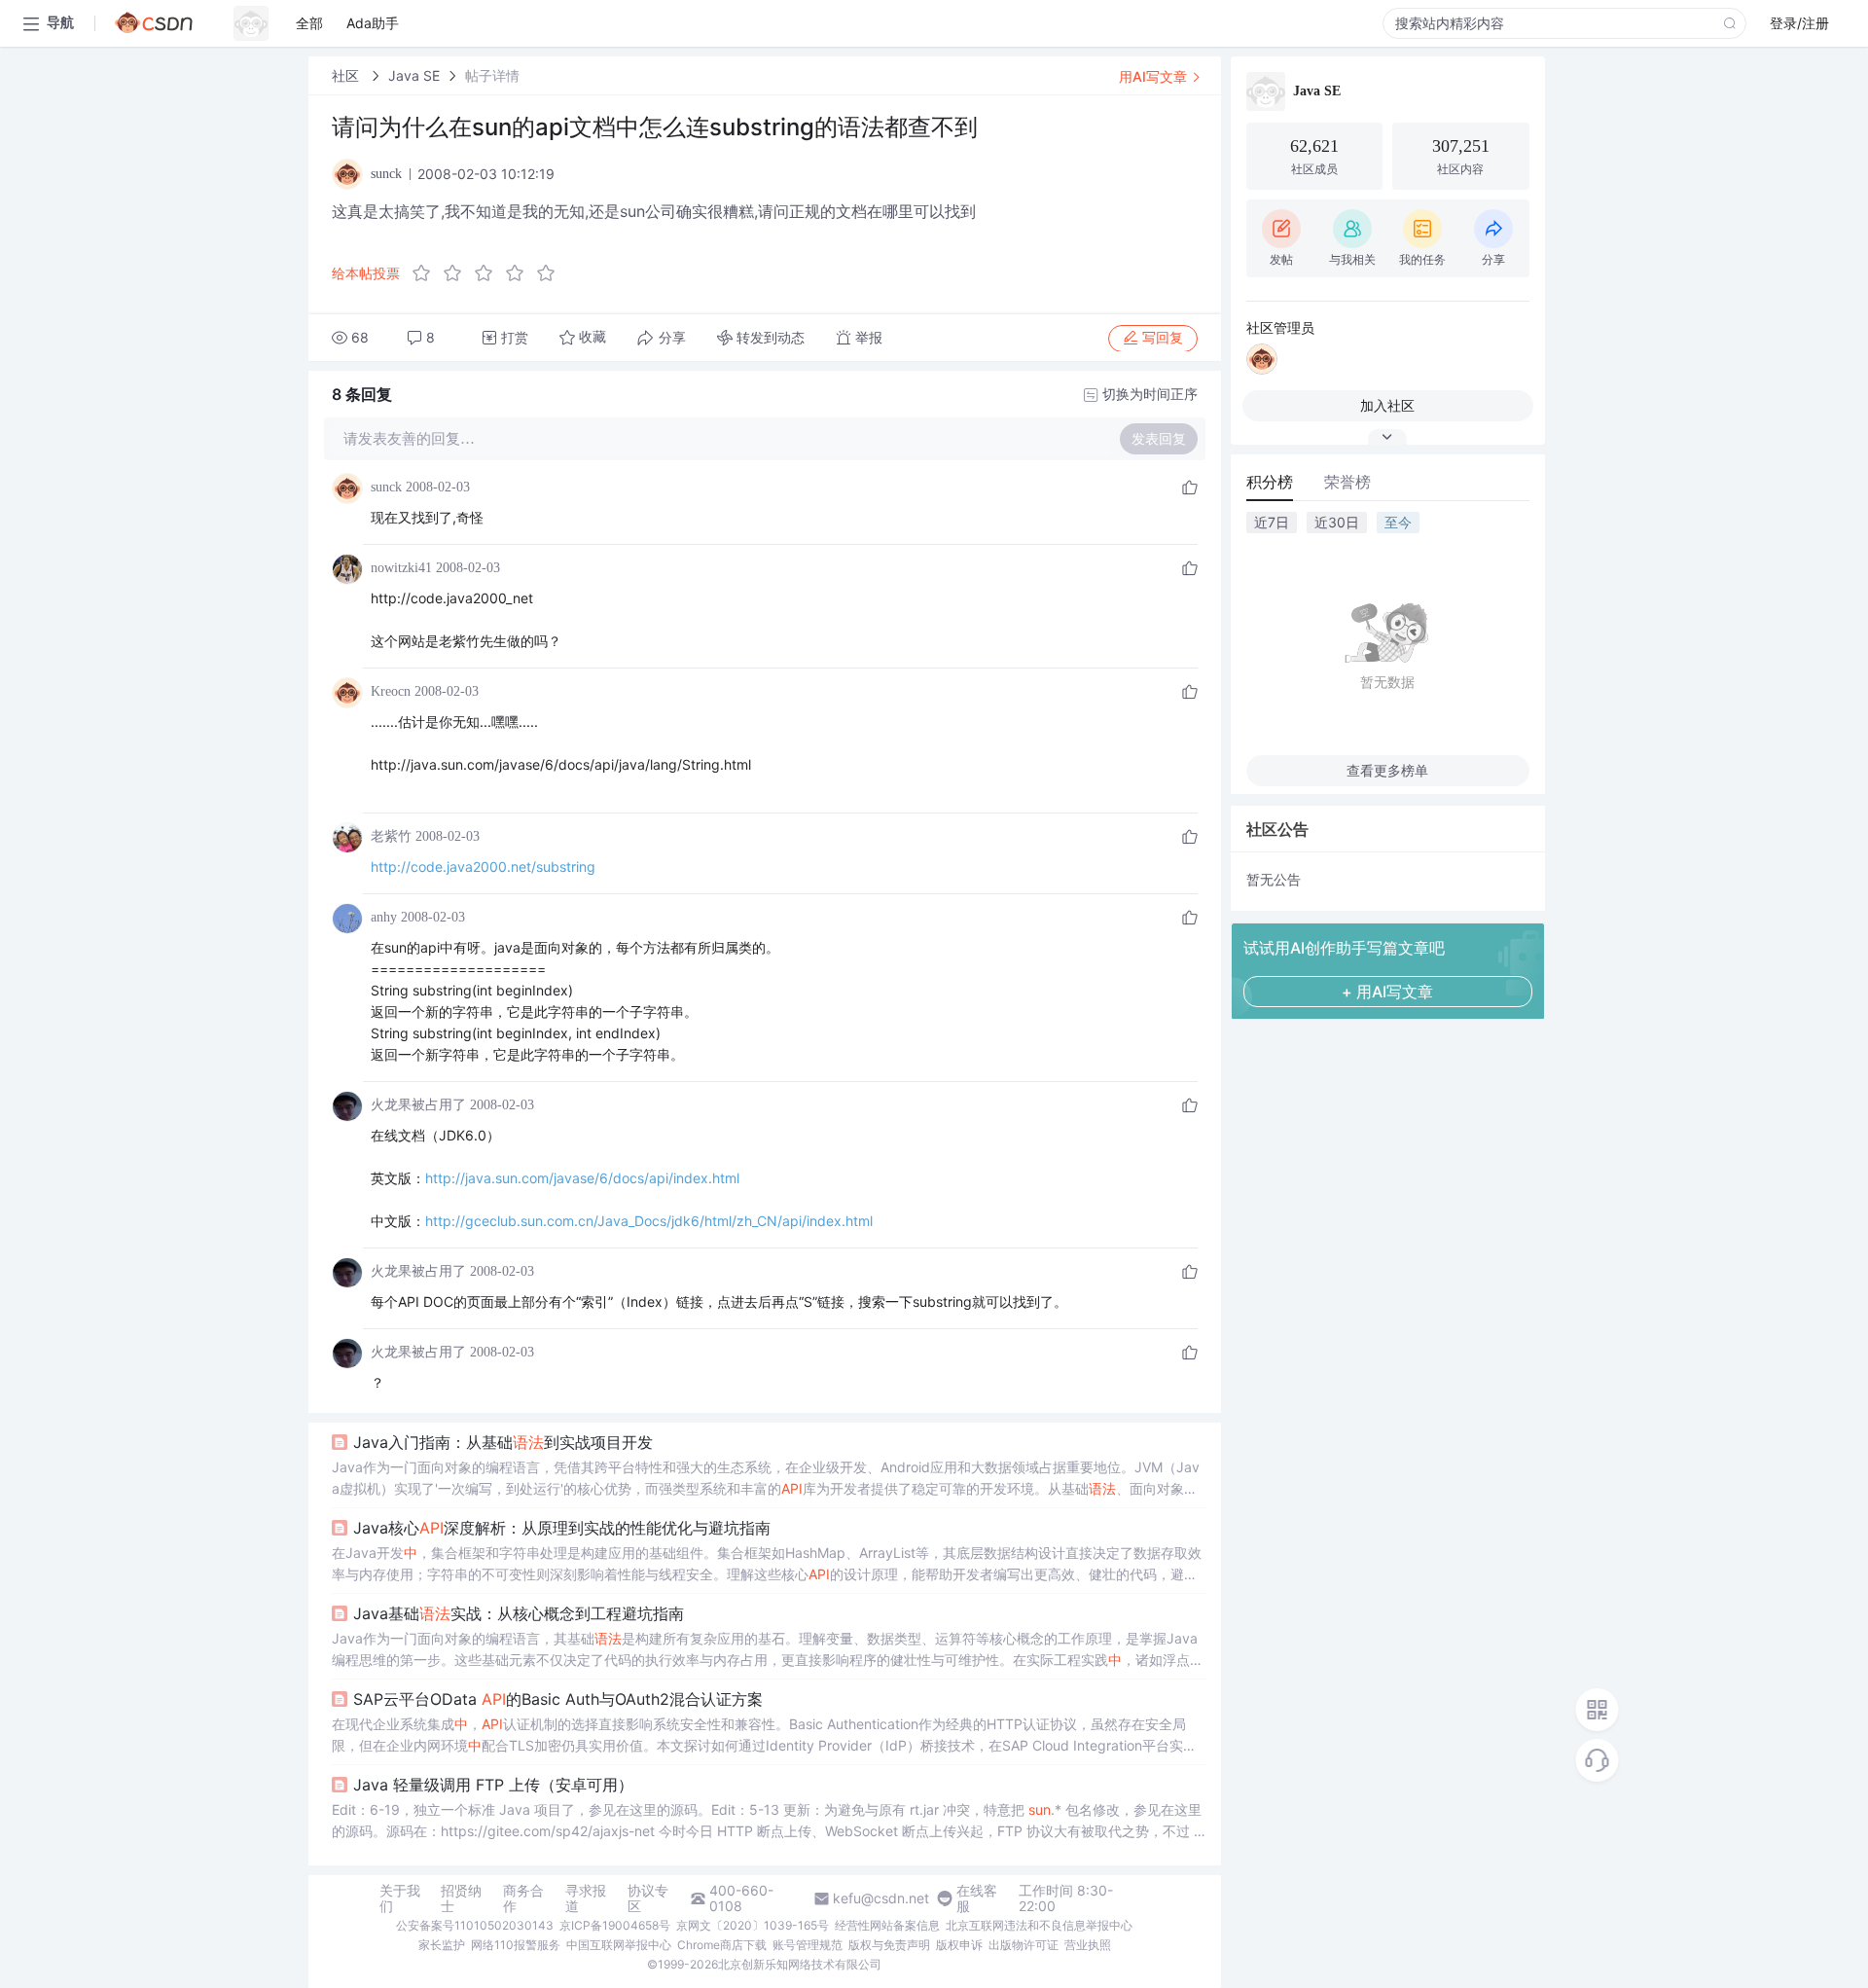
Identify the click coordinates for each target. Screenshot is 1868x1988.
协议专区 (648, 1898)
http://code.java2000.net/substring (483, 867)
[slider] (489, 273)
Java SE (414, 75)
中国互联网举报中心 (619, 1945)
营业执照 (1088, 1945)
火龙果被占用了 (418, 1105)
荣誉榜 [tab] (1347, 482)
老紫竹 (391, 836)
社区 (347, 75)
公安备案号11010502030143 (475, 1925)
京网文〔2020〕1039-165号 (753, 1925)
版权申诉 (959, 1945)
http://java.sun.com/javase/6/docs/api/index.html (582, 1178)
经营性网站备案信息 (887, 1925)
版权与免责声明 (889, 1945)
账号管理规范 (808, 1945)
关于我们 (400, 1898)
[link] (347, 75)
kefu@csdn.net (881, 1898)
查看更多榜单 (1387, 770)
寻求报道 (586, 1898)
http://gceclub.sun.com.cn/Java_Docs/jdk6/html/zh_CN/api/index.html (649, 1221)
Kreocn (391, 691)
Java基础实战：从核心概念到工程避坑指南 (519, 1613)
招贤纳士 (461, 1898)
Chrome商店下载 (722, 1945)
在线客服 (977, 1898)
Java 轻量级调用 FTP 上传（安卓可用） (493, 1785)
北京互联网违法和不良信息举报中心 (1039, 1925)
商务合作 (523, 1898)
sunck (386, 487)
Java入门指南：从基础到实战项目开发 (503, 1442)
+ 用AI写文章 (1387, 992)
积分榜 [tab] (1270, 482)
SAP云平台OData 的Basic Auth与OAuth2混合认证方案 (558, 1699)
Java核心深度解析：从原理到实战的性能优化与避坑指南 (562, 1528)
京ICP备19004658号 (615, 1925)
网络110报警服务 (516, 1945)
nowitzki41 (401, 568)
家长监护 (442, 1945)
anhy (384, 917)
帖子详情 (492, 75)
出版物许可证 (1024, 1945)
